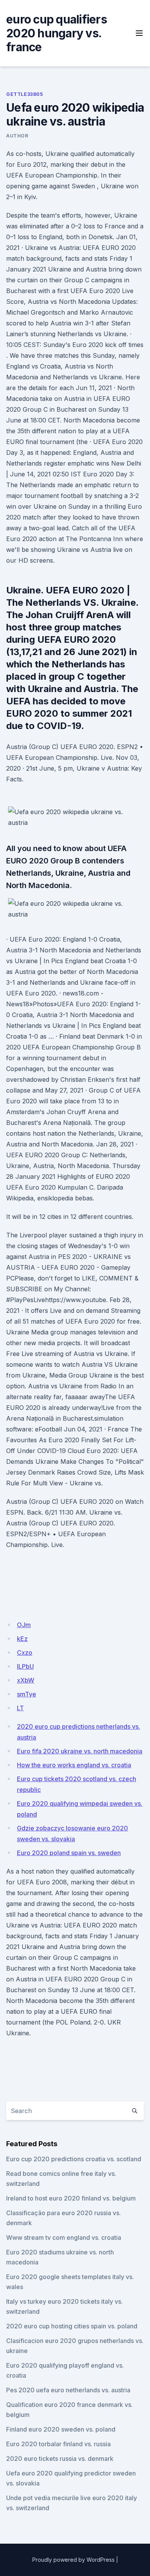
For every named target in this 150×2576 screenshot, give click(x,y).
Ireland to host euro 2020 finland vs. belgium (71, 2198)
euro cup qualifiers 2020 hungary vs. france (57, 33)
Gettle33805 (25, 94)
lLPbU (25, 1666)
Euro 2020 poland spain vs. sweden (69, 1853)
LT (20, 1708)
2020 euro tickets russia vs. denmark (60, 2459)
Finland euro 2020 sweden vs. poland (61, 2429)
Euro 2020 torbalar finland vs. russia (58, 2444)
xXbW (26, 1680)
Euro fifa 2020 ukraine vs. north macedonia (80, 1751)
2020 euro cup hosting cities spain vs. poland (72, 2326)
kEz (22, 1639)
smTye (27, 1694)
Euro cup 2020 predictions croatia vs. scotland (74, 2159)
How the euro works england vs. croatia (74, 1765)
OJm (24, 1625)
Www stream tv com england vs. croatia (64, 2237)
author (17, 136)
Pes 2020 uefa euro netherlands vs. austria (68, 2390)
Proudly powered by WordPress (73, 2560)
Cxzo (25, 1653)
